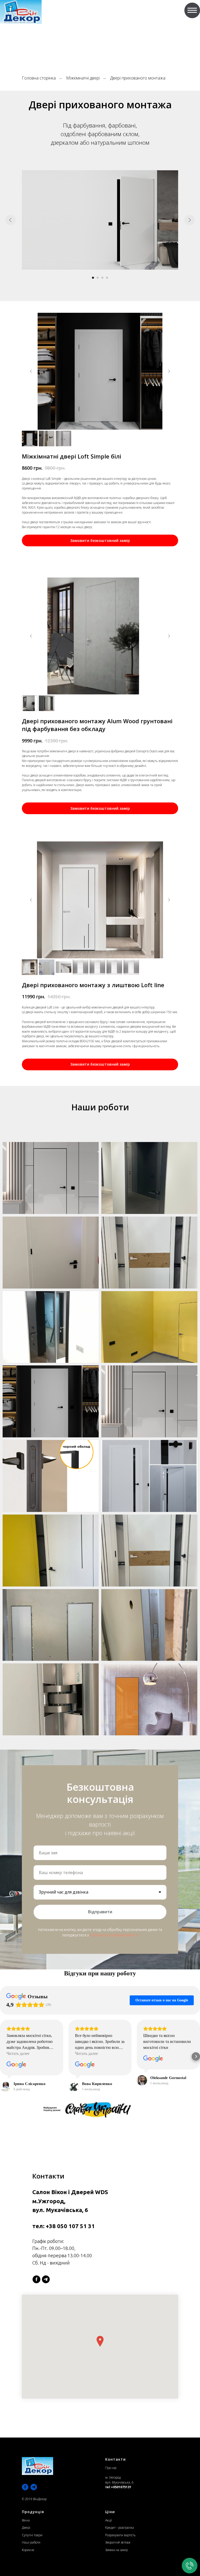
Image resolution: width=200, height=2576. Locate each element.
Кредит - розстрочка (120, 2528)
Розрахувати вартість (120, 2535)
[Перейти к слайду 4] (107, 278)
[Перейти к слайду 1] (93, 278)
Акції (109, 2520)
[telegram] (46, 2279)
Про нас (111, 2468)
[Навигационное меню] (192, 10)
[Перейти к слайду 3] (102, 278)
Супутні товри (32, 2535)
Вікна (26, 2520)
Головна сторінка (39, 78)
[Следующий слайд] (190, 220)
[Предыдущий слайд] (10, 220)
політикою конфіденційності (114, 1935)
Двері (26, 2528)
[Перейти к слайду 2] (98, 278)
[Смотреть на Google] (16, 2065)
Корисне (28, 2550)
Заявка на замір (117, 2550)
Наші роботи (31, 2542)
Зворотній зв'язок (118, 2542)
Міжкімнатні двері (83, 78)
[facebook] (36, 2279)
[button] (4, 2056)
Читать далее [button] (18, 2053)
